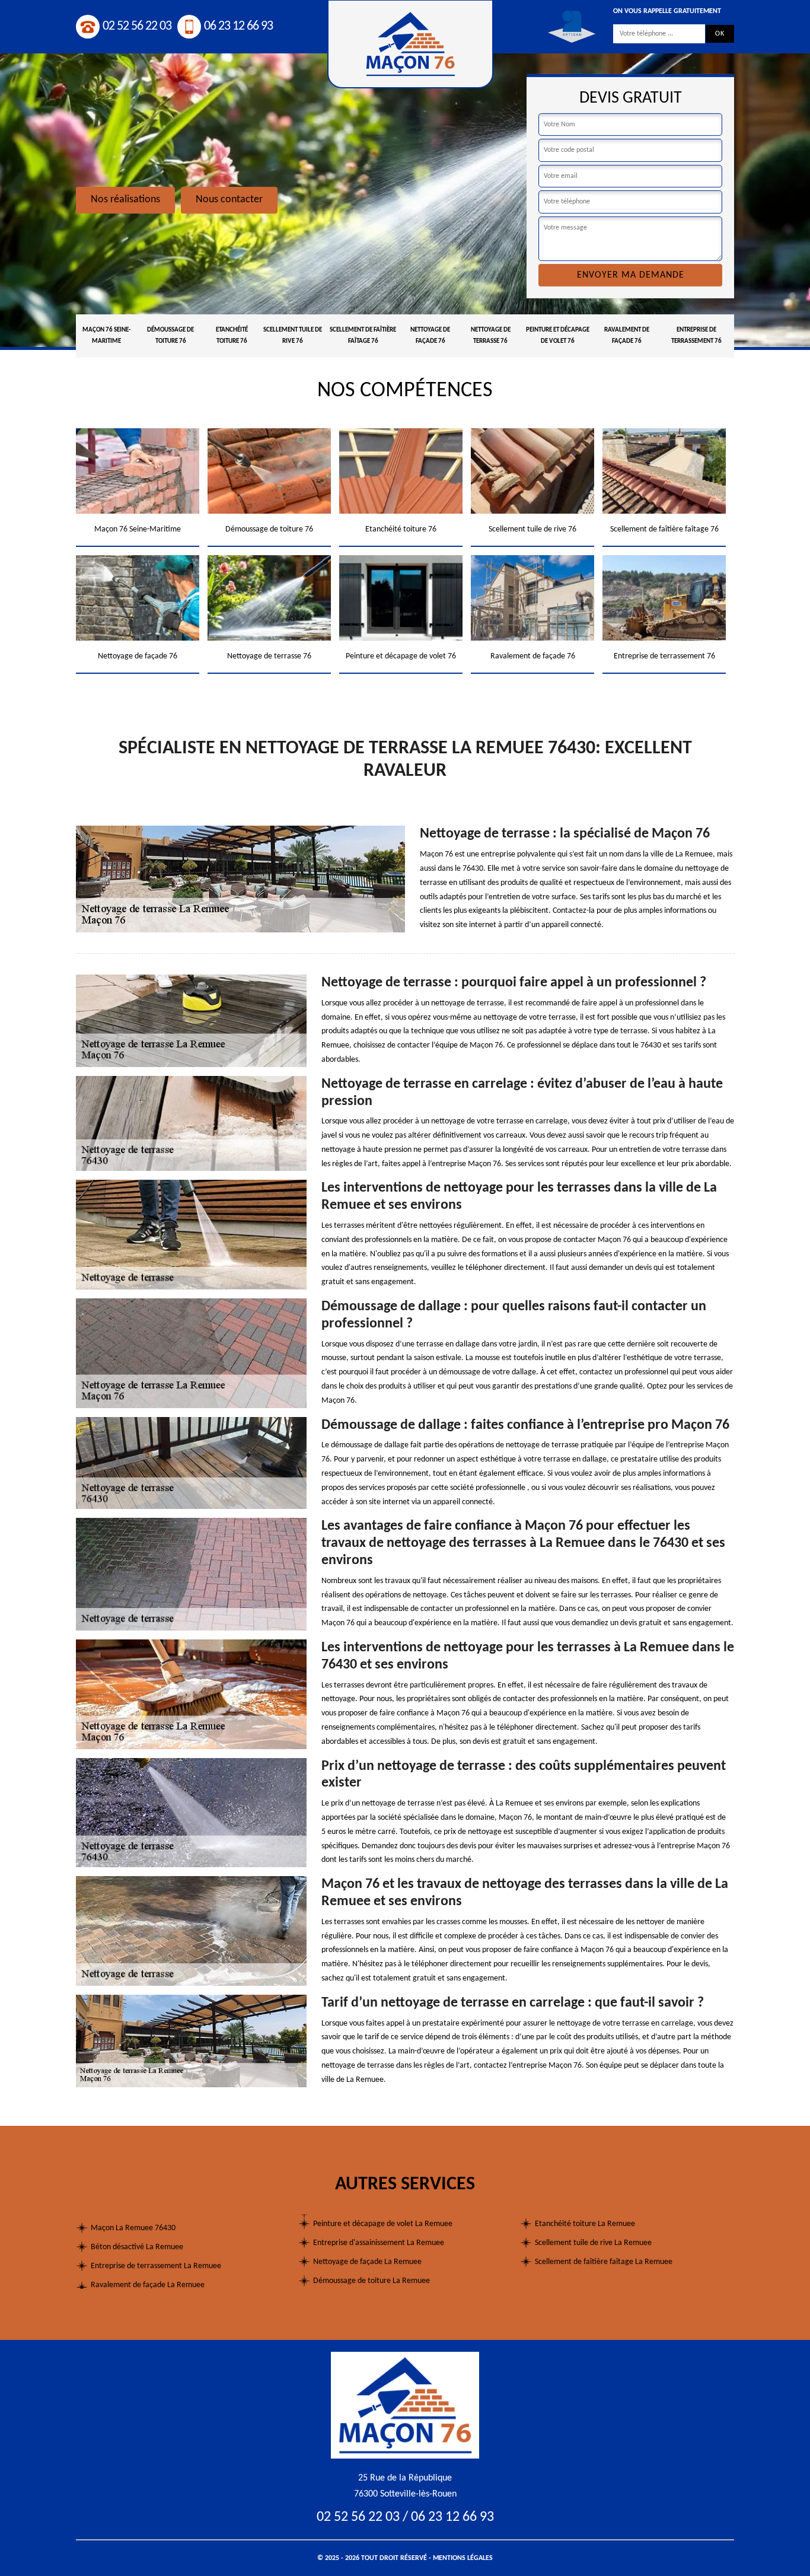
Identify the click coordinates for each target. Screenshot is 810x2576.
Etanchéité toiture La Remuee (585, 2224)
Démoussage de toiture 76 (170, 336)
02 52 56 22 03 (137, 26)
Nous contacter (229, 200)
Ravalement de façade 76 (627, 336)
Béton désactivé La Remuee (137, 2247)
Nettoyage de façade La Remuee (367, 2262)
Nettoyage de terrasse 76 (491, 336)
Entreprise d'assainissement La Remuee (379, 2243)
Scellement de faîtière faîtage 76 (363, 336)
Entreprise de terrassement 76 (696, 336)
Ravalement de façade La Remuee (148, 2285)
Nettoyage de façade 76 (430, 336)
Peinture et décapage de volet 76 (558, 336)
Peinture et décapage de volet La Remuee (383, 2224)
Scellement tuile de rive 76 (293, 336)
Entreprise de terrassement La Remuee (156, 2266)
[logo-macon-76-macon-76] (405, 2405)
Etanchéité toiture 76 (232, 336)
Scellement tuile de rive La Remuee (593, 2243)
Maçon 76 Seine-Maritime (106, 336)
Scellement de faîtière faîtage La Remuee (604, 2262)
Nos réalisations (125, 200)
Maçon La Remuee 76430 (133, 2228)
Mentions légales (463, 2558)
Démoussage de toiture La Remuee (371, 2281)
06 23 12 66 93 (238, 26)
